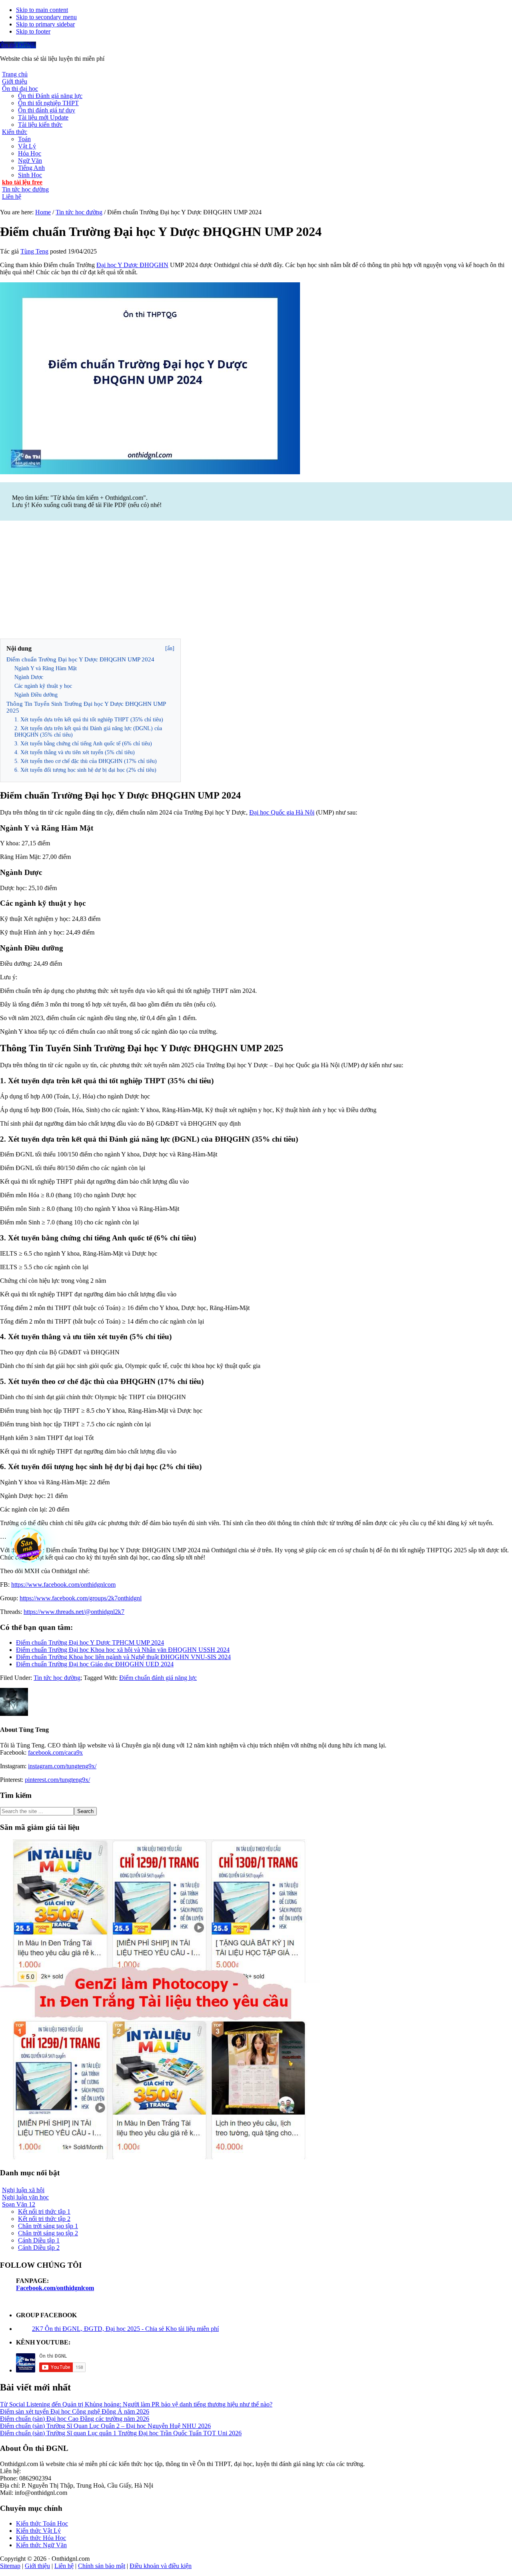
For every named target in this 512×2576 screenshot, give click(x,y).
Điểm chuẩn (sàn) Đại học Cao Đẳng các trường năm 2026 (75, 2419)
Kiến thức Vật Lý (38, 2531)
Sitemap (10, 2566)
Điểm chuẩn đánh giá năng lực (158, 1678)
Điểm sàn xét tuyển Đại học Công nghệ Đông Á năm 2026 (75, 2411)
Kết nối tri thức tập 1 (44, 2212)
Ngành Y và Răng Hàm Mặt (46, 668)
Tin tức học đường (57, 1678)
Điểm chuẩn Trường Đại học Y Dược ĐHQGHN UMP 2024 (80, 659)
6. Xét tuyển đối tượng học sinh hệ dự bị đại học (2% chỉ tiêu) (85, 770)
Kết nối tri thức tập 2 (44, 2219)
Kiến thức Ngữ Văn (41, 2545)
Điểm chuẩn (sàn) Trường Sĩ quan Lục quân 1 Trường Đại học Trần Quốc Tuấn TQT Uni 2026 (121, 2433)
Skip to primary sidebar (45, 24)
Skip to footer (33, 31)
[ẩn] (170, 648)
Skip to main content (42, 10)
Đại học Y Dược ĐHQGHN (132, 265)
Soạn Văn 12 (19, 2204)
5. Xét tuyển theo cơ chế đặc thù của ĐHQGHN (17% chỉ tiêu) (86, 761)
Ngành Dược (29, 677)
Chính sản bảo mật (102, 2566)
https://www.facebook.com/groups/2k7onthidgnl (81, 1598)
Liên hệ (64, 2566)
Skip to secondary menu (46, 17)
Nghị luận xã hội (23, 2190)
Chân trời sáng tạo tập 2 (48, 2233)
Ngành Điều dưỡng (36, 695)
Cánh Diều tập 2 (39, 2248)
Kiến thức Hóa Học (41, 2538)
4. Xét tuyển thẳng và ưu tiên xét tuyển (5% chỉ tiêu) (75, 752)
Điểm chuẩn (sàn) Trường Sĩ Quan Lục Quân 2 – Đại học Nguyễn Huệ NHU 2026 (105, 2426)
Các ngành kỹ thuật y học (43, 686)
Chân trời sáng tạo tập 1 (48, 2226)
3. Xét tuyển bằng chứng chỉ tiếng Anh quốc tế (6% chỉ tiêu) (83, 744)
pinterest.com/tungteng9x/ (57, 1780)
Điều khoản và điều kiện (161, 2566)
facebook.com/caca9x (55, 1752)
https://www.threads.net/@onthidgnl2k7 (74, 1612)
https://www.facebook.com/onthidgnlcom (63, 1585)
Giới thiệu (37, 2566)
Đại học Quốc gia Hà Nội (282, 812)
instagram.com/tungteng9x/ (62, 1766)
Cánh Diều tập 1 (39, 2240)
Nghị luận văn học (25, 2197)
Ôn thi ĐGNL (18, 45)
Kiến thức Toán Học (42, 2523)
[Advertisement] (256, 581)
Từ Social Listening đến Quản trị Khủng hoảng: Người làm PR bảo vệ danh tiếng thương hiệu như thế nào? (136, 2404)
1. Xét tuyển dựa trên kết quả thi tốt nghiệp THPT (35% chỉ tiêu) (89, 720)
